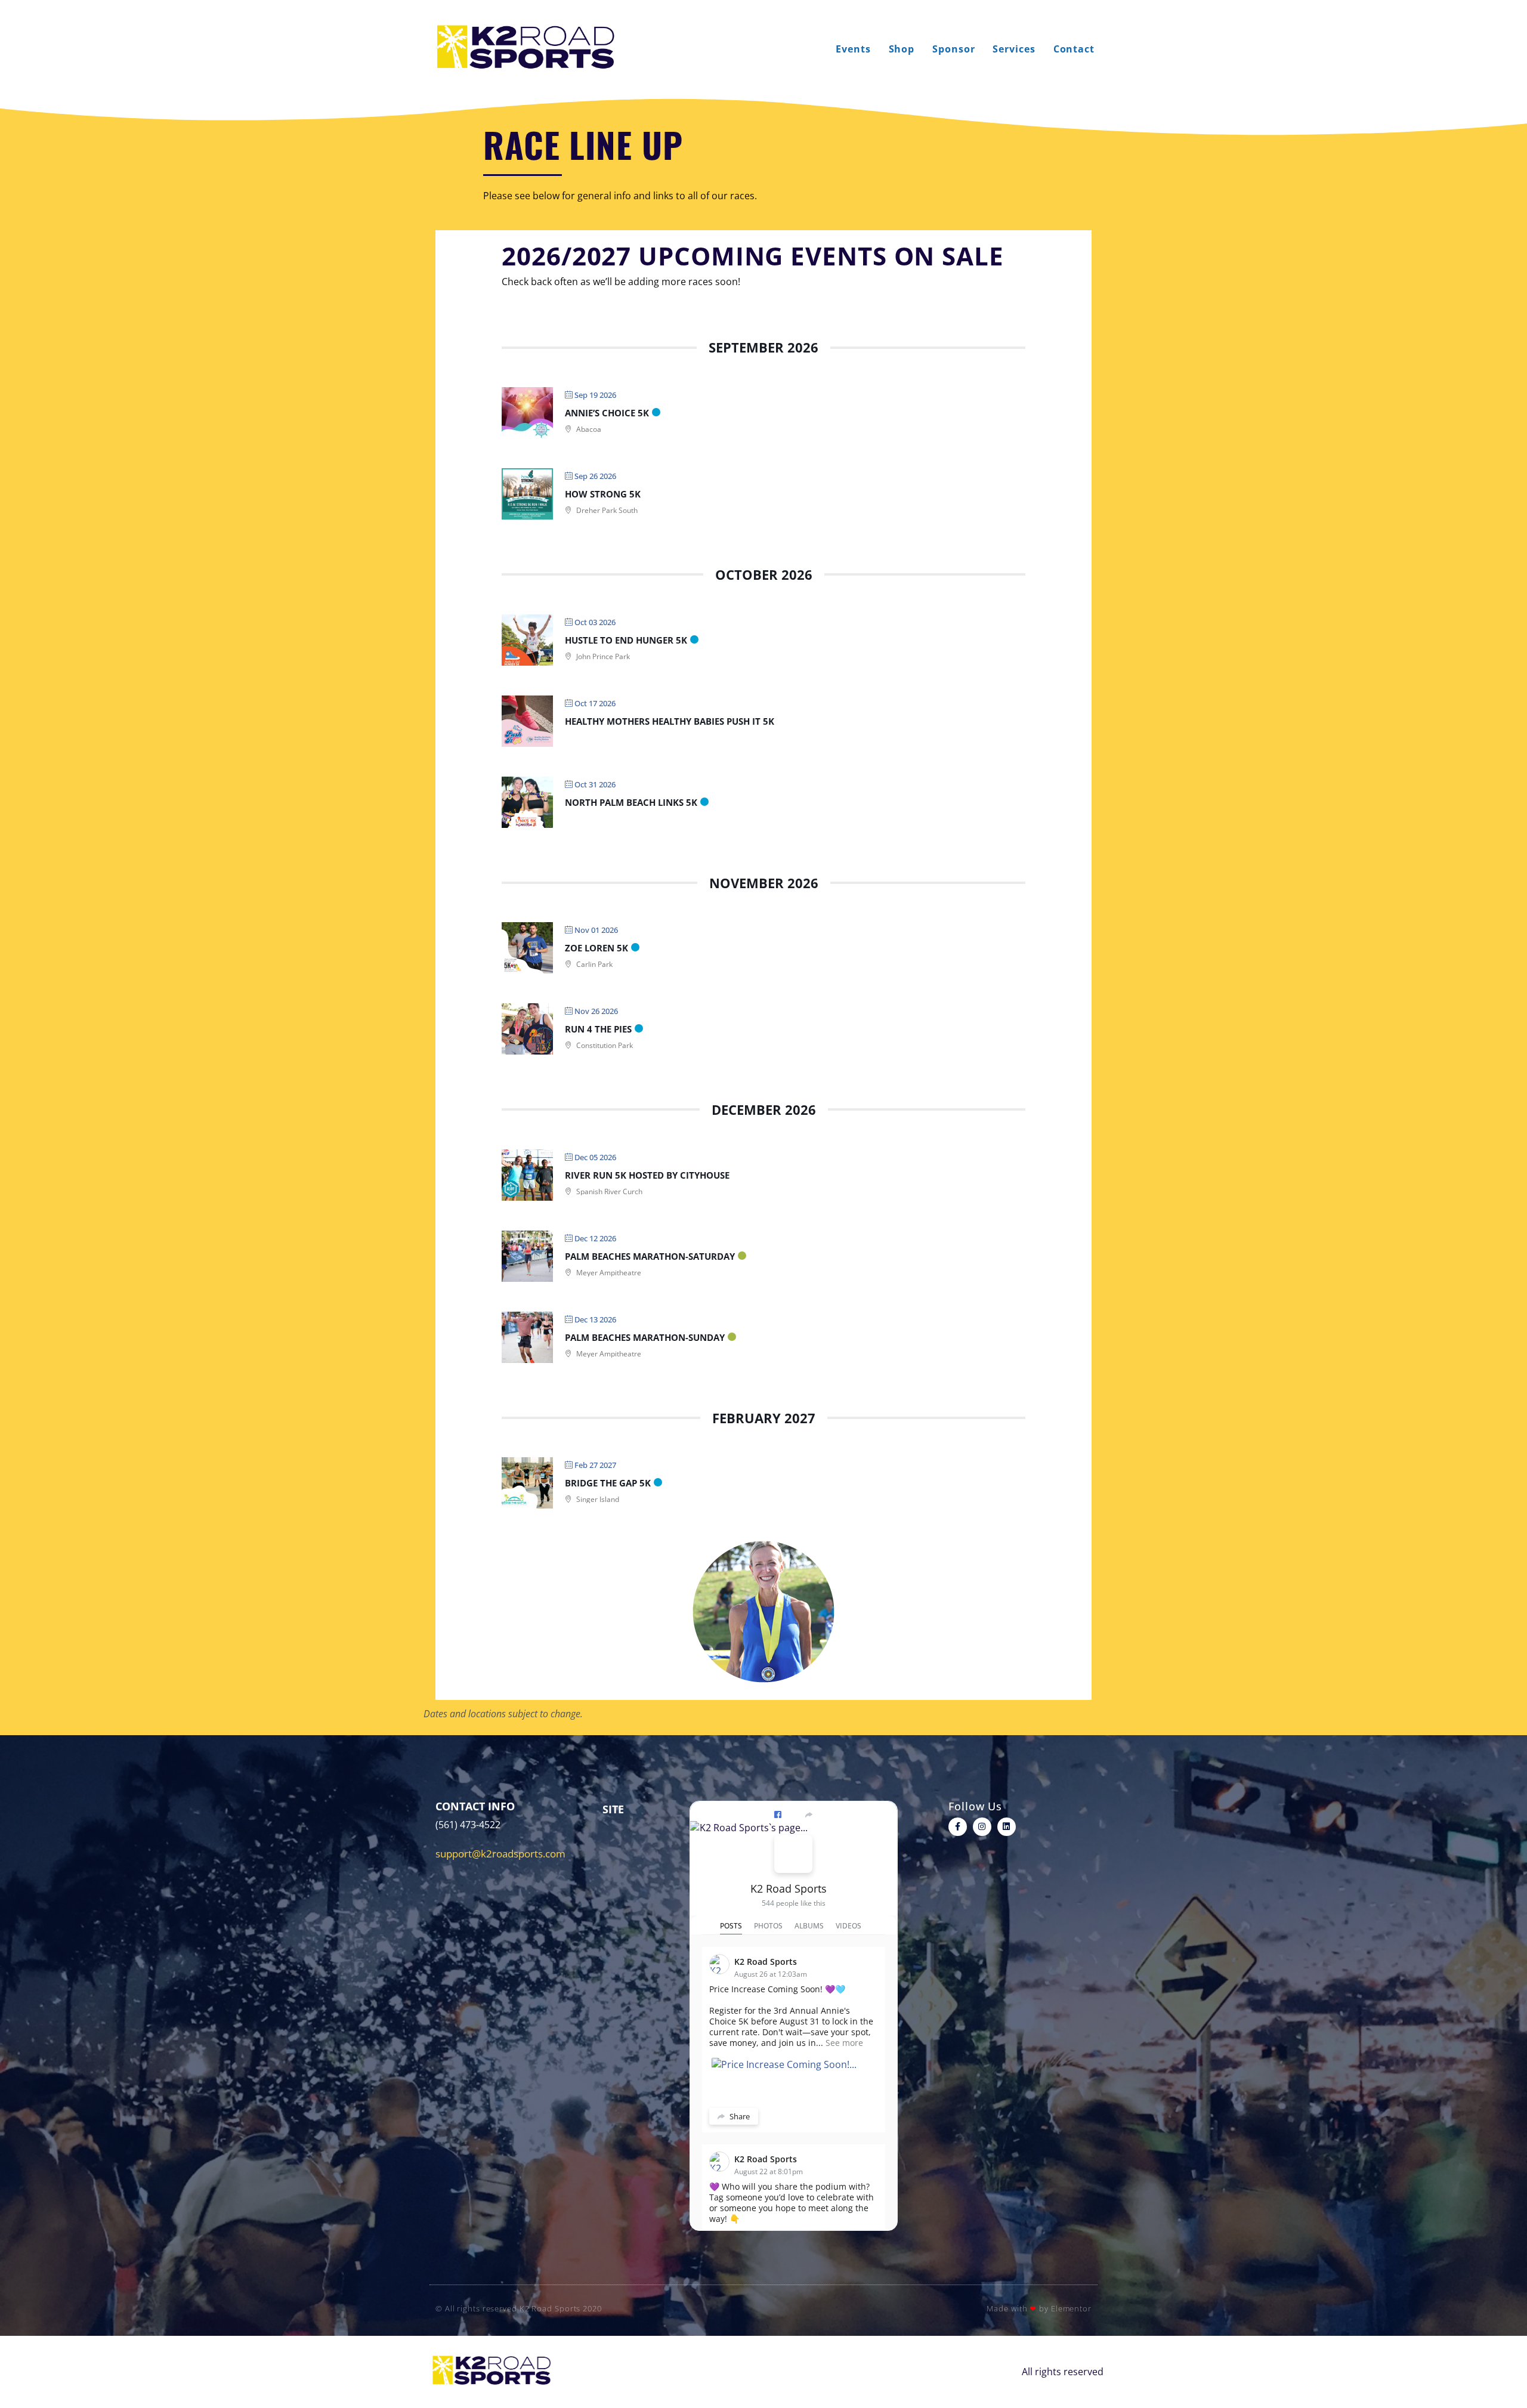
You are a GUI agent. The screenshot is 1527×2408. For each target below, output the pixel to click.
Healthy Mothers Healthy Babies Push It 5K (670, 721)
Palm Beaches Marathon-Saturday (650, 1256)
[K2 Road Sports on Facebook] (793, 1854)
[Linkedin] (1007, 1827)
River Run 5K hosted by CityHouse (647, 1175)
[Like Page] (778, 1814)
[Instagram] (982, 1827)
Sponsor (953, 49)
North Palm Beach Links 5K (631, 802)
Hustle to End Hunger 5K (626, 640)
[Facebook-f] (958, 1827)
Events (853, 49)
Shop (902, 49)
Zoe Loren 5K (596, 948)
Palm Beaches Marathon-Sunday (645, 1337)
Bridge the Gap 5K (608, 1483)
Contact (1074, 49)
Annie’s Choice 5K (607, 413)
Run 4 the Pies (598, 1029)
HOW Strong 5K (603, 494)
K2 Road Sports (789, 1888)
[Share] (809, 1814)
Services (1014, 49)
